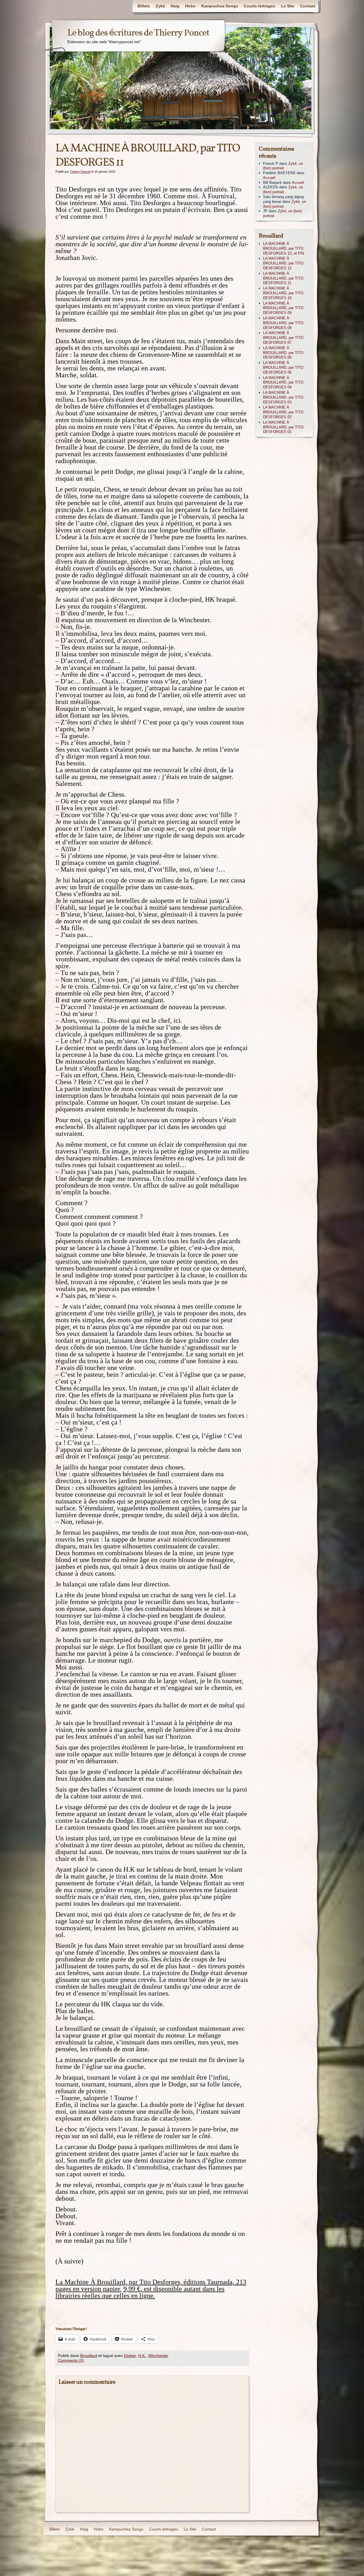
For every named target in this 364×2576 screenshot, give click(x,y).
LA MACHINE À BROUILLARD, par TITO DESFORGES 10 (283, 293)
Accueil (269, 178)
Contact (308, 6)
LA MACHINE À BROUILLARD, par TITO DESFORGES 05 (283, 367)
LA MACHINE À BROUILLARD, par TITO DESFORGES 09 (283, 308)
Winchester (158, 2356)
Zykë (160, 6)
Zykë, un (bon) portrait (283, 166)
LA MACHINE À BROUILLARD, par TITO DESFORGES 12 (283, 263)
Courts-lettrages (259, 6)
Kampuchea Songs (220, 6)
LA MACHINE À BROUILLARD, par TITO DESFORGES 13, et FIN (284, 248)
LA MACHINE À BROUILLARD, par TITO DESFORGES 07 (283, 338)
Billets (144, 6)
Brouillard (89, 2356)
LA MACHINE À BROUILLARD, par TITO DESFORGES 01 (283, 427)
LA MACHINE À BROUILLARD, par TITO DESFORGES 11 (283, 278)
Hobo (190, 6)
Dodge (130, 2356)
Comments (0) (71, 2360)
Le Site (288, 6)
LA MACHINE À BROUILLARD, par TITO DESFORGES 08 (283, 323)
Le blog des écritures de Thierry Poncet (138, 33)
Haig (175, 6)
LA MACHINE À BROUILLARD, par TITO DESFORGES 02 (283, 412)
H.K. (142, 2356)
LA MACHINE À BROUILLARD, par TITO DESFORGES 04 (283, 383)
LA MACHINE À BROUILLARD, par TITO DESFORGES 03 (283, 397)
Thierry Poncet (80, 172)
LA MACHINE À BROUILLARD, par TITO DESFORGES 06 (283, 353)
